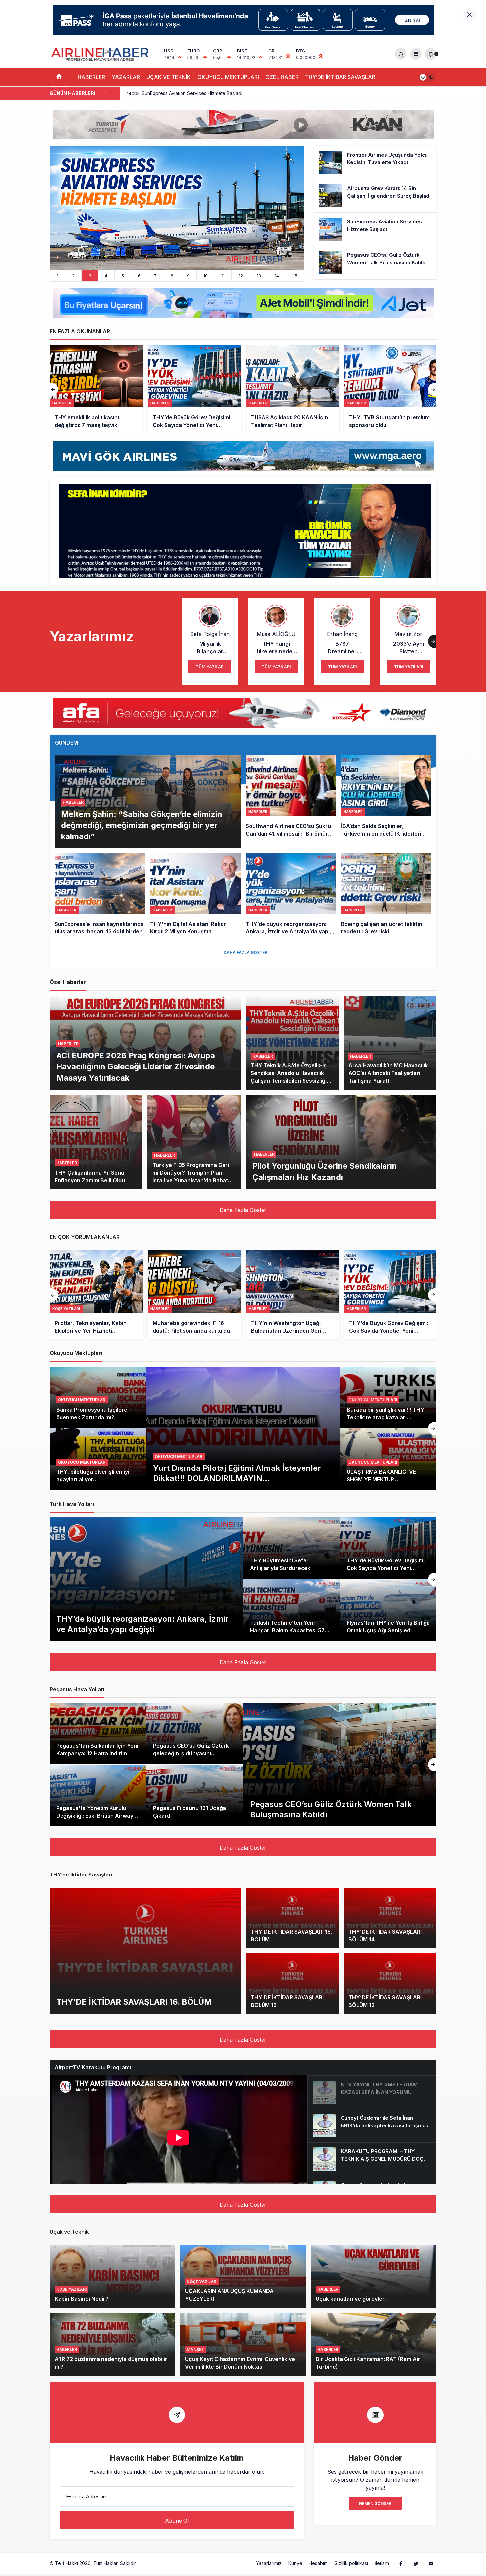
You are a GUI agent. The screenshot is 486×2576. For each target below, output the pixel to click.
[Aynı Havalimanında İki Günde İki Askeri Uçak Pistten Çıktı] (177, 208)
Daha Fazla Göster (246, 952)
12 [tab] (241, 276)
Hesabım (318, 2563)
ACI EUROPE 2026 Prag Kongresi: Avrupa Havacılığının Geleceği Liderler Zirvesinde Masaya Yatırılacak (136, 1066)
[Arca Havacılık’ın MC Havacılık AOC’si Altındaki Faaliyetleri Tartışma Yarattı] (390, 1043)
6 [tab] (139, 276)
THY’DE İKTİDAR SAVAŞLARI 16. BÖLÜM (134, 2001)
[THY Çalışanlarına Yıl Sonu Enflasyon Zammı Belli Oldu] (96, 1142)
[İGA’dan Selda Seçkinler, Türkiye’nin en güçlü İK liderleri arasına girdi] (386, 802)
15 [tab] (295, 276)
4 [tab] (106, 276)
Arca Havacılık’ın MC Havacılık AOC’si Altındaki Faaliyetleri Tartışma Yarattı (388, 1073)
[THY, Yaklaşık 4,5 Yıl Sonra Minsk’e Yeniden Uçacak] (293, 389)
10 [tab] (205, 276)
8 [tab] (172, 276)
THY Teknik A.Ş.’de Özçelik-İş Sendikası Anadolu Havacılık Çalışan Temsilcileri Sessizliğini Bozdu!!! (291, 1077)
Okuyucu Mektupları (179, 1456)
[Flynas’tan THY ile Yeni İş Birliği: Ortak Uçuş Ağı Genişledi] (388, 1610)
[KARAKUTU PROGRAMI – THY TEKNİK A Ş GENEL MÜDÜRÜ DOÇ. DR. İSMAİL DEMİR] (372, 2159)
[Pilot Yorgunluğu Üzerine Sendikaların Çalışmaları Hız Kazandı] (341, 1142)
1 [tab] (57, 276)
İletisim (382, 2563)
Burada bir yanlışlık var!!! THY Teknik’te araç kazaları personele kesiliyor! (385, 1417)
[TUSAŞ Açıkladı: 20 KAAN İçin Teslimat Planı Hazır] (96, 389)
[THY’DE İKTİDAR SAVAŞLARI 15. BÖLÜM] (292, 1918)
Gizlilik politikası (351, 2563)
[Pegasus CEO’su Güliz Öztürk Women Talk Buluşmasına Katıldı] (375, 263)
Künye (295, 2563)
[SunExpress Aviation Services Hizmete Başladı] (375, 229)
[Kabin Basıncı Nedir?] (112, 2277)
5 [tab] (123, 276)
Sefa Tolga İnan (210, 634)
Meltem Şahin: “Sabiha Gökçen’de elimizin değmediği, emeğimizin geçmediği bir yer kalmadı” (142, 825)
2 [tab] (73, 276)
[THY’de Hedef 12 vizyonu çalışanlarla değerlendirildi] (391, 389)
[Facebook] (401, 2563)
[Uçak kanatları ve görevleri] (374, 2277)
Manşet (196, 2350)
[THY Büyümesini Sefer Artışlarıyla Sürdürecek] (291, 1548)
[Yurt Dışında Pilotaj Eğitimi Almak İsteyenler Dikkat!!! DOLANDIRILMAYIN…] (243, 1428)
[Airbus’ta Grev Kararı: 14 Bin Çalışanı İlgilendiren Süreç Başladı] (375, 196)
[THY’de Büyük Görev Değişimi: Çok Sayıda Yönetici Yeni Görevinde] (194, 1295)
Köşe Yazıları (71, 2289)
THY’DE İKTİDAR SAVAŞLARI (341, 77)
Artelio (145, 2563)
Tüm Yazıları (210, 667)
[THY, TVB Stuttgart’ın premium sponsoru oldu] (194, 389)
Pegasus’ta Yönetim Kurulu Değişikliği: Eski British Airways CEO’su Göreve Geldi (96, 1816)
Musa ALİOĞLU (276, 634)
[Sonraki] (115, 93)
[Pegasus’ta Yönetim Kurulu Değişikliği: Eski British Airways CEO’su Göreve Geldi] (98, 1795)
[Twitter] (416, 2563)
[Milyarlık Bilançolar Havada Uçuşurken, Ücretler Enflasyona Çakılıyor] (293, 1295)
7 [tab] (155, 276)
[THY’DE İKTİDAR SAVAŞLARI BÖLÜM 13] (292, 1984)
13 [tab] (259, 276)
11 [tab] (223, 276)
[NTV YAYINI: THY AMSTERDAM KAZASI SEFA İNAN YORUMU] (372, 2092)
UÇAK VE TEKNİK (169, 77)
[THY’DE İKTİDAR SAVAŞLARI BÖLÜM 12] (390, 1984)
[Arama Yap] (401, 54)
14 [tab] (277, 276)
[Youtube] (431, 2563)
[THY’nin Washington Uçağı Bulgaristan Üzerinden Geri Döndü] (96, 1295)
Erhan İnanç (342, 634)
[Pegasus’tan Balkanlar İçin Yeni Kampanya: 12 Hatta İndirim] (98, 1734)
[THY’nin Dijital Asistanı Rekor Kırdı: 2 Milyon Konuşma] (195, 895)
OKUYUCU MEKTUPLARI (228, 77)
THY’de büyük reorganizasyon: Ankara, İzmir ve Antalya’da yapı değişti (142, 1624)
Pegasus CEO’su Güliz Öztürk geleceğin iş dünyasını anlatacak (191, 1753)
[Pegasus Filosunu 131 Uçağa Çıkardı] (195, 1795)
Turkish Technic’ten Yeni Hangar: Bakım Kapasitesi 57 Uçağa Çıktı (287, 1630)
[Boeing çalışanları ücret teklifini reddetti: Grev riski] (386, 895)
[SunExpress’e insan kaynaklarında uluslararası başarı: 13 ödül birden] (100, 895)
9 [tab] (188, 276)
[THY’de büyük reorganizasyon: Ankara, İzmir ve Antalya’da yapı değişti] (291, 895)
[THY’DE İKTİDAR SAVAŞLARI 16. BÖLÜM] (145, 1951)
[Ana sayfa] (59, 77)
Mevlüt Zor (408, 634)
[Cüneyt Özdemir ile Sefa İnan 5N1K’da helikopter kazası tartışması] (372, 2126)
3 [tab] (90, 276)
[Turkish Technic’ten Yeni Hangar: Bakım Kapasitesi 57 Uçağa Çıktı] (291, 1610)
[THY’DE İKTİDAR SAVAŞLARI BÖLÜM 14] (390, 1918)
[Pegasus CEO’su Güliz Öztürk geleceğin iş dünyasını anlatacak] (195, 1734)
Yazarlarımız (269, 2563)
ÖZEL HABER (282, 77)
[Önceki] (105, 93)
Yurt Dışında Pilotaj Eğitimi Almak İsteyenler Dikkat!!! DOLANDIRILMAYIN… (237, 1473)
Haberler (73, 802)
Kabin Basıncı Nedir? (81, 2299)
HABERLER (91, 77)
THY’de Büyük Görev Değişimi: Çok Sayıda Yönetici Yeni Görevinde (386, 1568)
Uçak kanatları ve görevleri (351, 2299)
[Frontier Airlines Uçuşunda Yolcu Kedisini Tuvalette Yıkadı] (375, 162)
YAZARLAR (126, 77)
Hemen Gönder (375, 2503)
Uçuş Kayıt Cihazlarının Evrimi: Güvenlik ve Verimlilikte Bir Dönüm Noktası (240, 2363)
